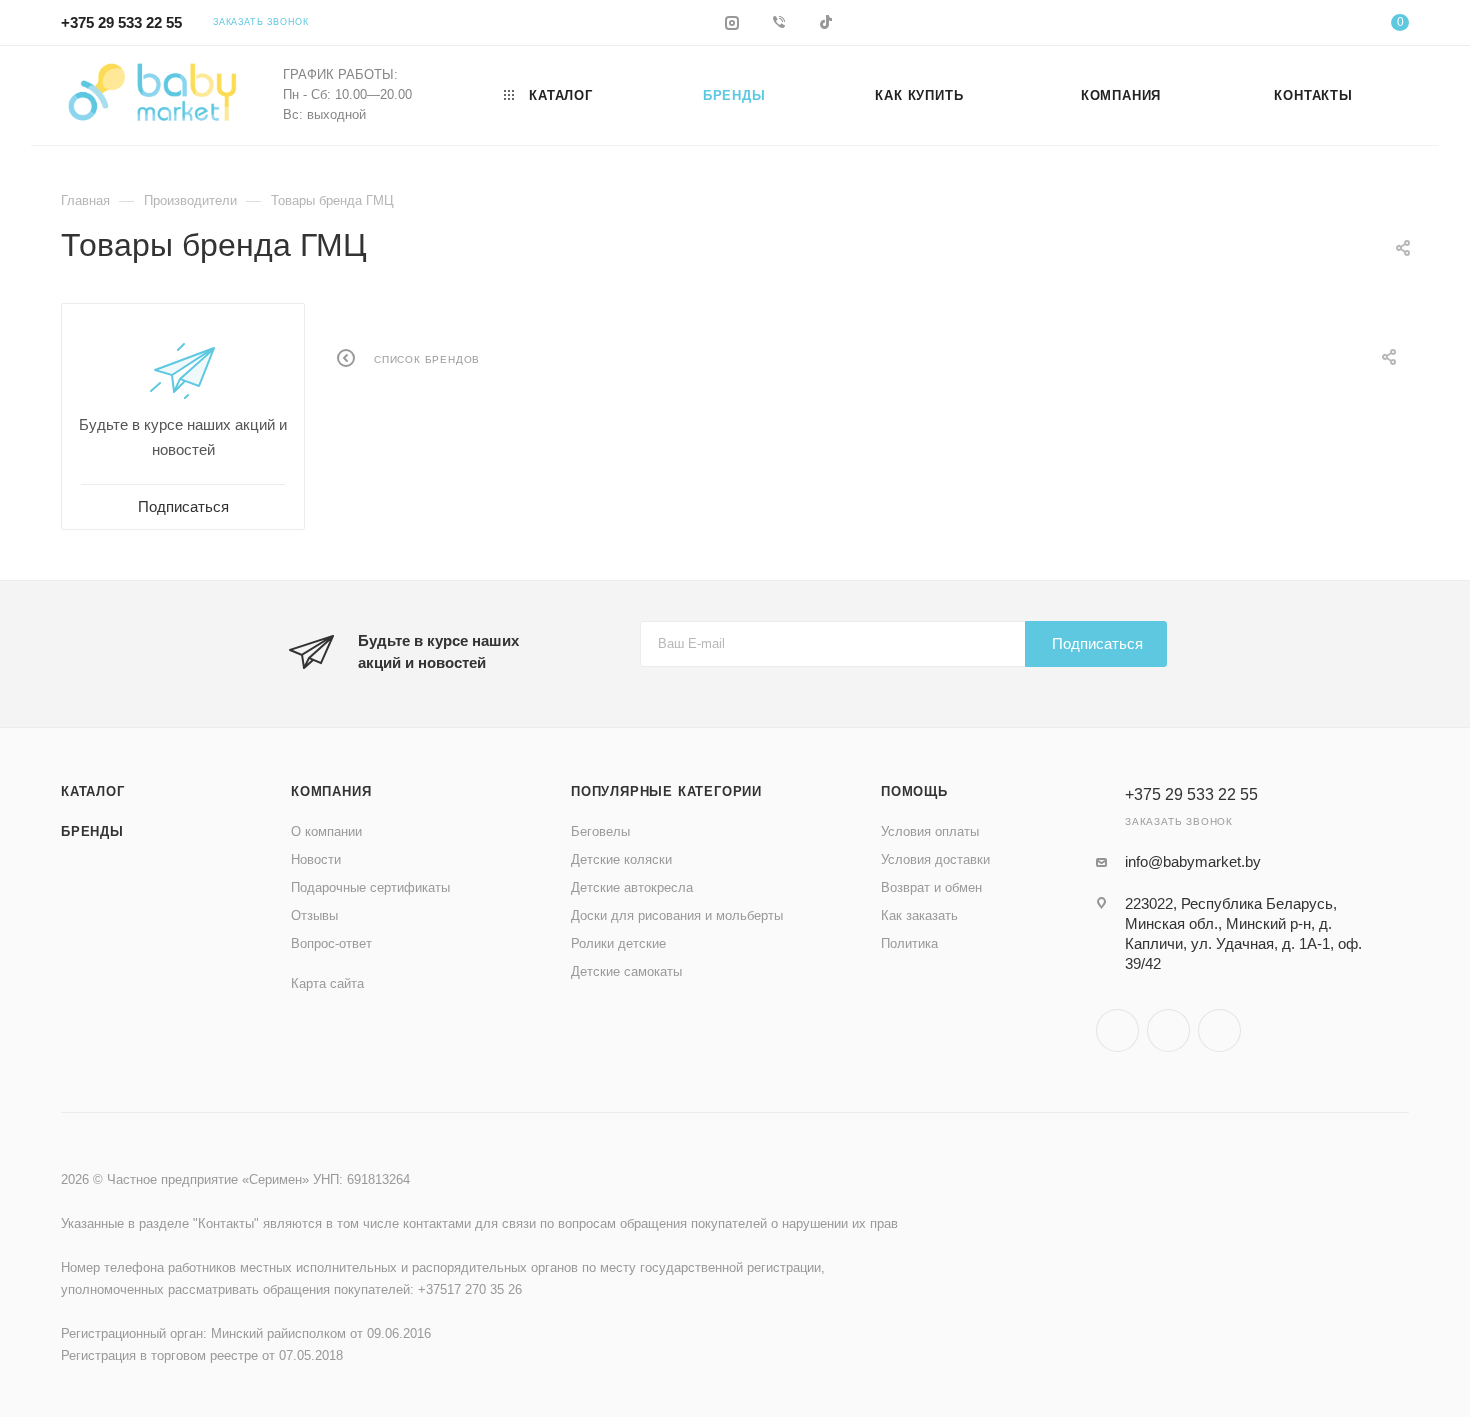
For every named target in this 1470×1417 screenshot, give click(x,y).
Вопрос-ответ (331, 943)
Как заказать (919, 915)
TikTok (1219, 1030)
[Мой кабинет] (1319, 25)
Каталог (93, 791)
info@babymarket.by (1193, 861)
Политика (909, 943)
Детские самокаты (626, 971)
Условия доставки (935, 859)
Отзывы (314, 915)
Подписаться (1097, 643)
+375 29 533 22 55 (121, 22)
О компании (326, 831)
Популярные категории (666, 791)
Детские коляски (621, 859)
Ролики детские (618, 943)
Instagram (1117, 1030)
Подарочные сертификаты (370, 887)
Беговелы (600, 831)
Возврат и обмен (931, 887)
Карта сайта (327, 983)
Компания (331, 791)
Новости (316, 859)
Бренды (92, 831)
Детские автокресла (632, 887)
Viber (1168, 1030)
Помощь (914, 791)
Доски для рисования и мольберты (677, 915)
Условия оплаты (930, 831)
